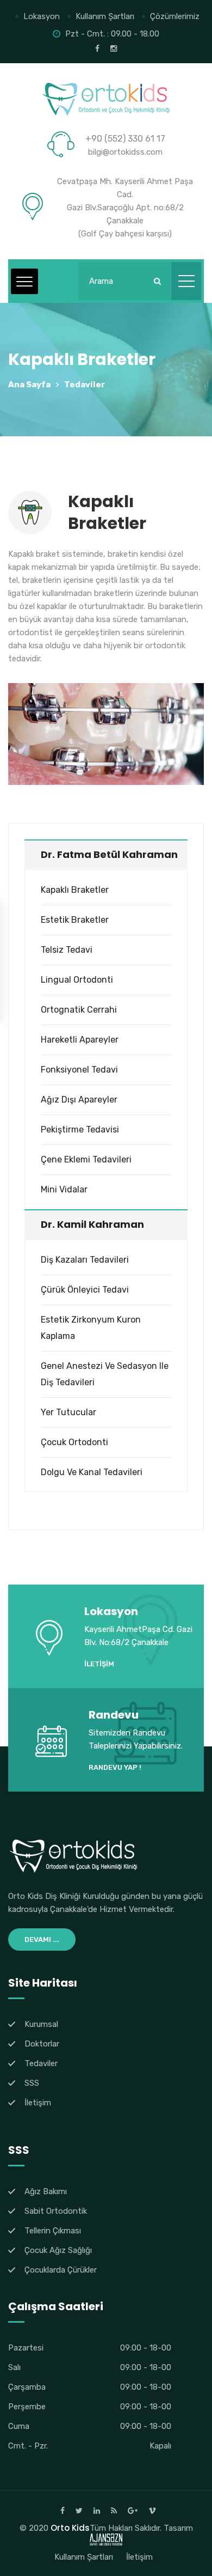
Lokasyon (42, 16)
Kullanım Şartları (105, 16)
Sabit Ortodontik (56, 2211)
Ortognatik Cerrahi (79, 1010)
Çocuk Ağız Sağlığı (58, 2250)
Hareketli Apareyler (80, 1040)
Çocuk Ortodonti (74, 1442)
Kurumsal (41, 2024)
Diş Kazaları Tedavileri (85, 1260)
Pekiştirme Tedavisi (80, 1129)
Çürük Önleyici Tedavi (85, 1290)
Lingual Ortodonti (77, 980)
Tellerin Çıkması (53, 2231)
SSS (32, 2083)
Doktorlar (42, 2044)
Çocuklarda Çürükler (61, 2270)
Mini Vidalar (64, 1189)
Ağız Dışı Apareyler (79, 1100)
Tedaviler (85, 385)
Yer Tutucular (68, 1412)
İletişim (99, 1664)
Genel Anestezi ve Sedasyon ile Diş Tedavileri (105, 1374)
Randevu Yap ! (115, 1767)
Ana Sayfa (29, 385)
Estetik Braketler (75, 920)
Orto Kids (70, 2528)
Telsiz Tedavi (67, 950)
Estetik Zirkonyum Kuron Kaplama (91, 1328)
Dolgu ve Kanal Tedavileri (92, 1472)
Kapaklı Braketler (75, 890)
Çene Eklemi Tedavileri (86, 1159)
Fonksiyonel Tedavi (79, 1070)
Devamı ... (42, 1939)
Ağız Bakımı (46, 2191)
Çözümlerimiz (175, 16)
